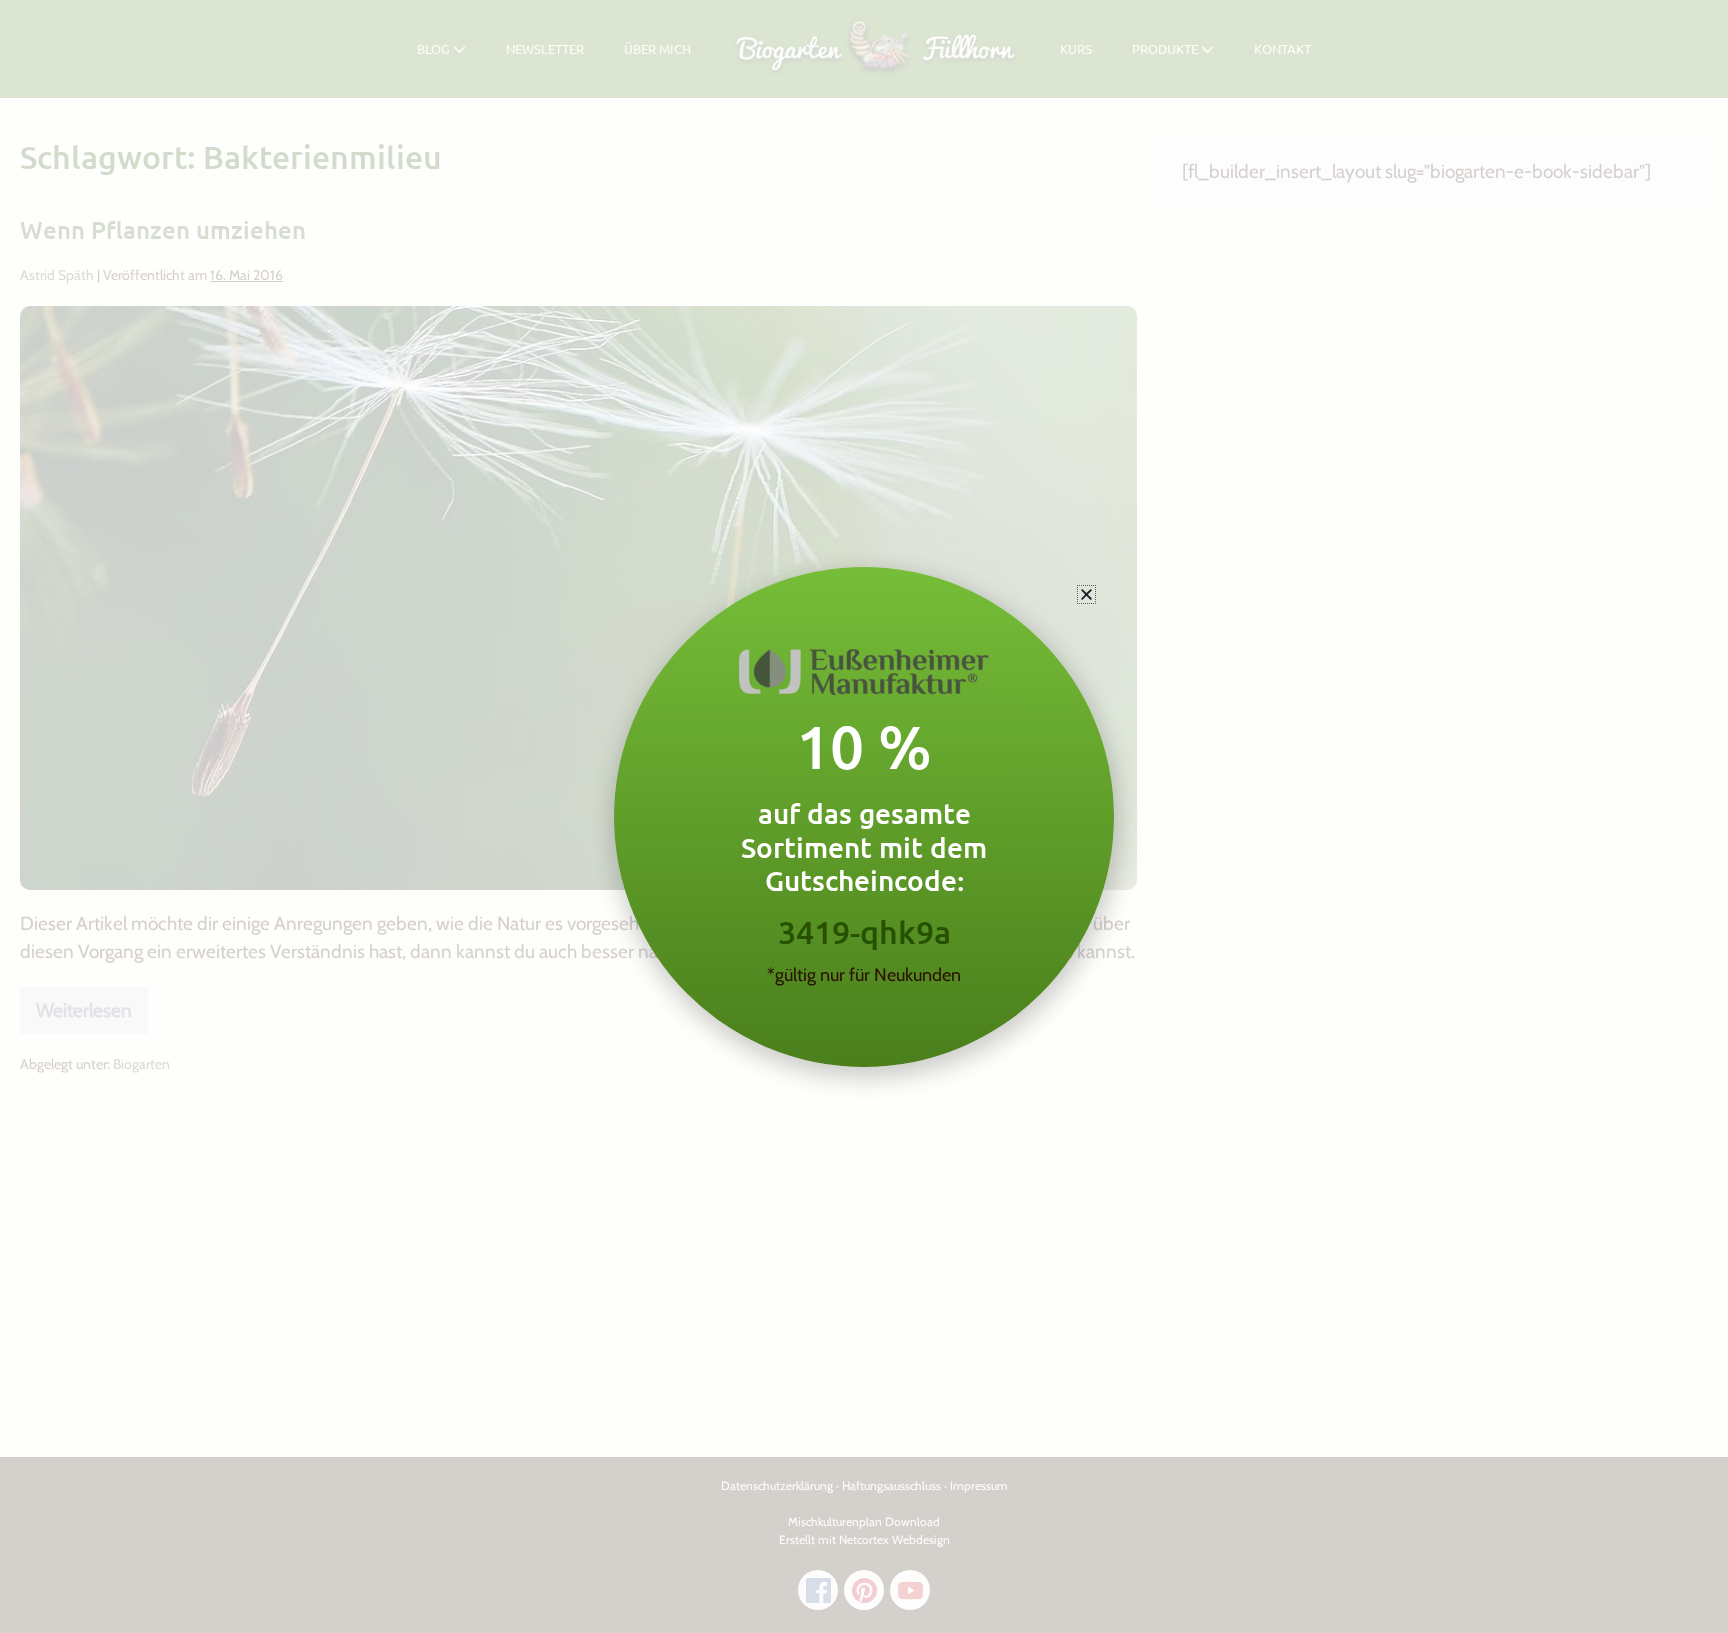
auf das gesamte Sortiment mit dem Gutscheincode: (864, 846)
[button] (1086, 594)
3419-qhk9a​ (864, 931)
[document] (864, 816)
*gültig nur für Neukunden (864, 975)
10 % (864, 746)
